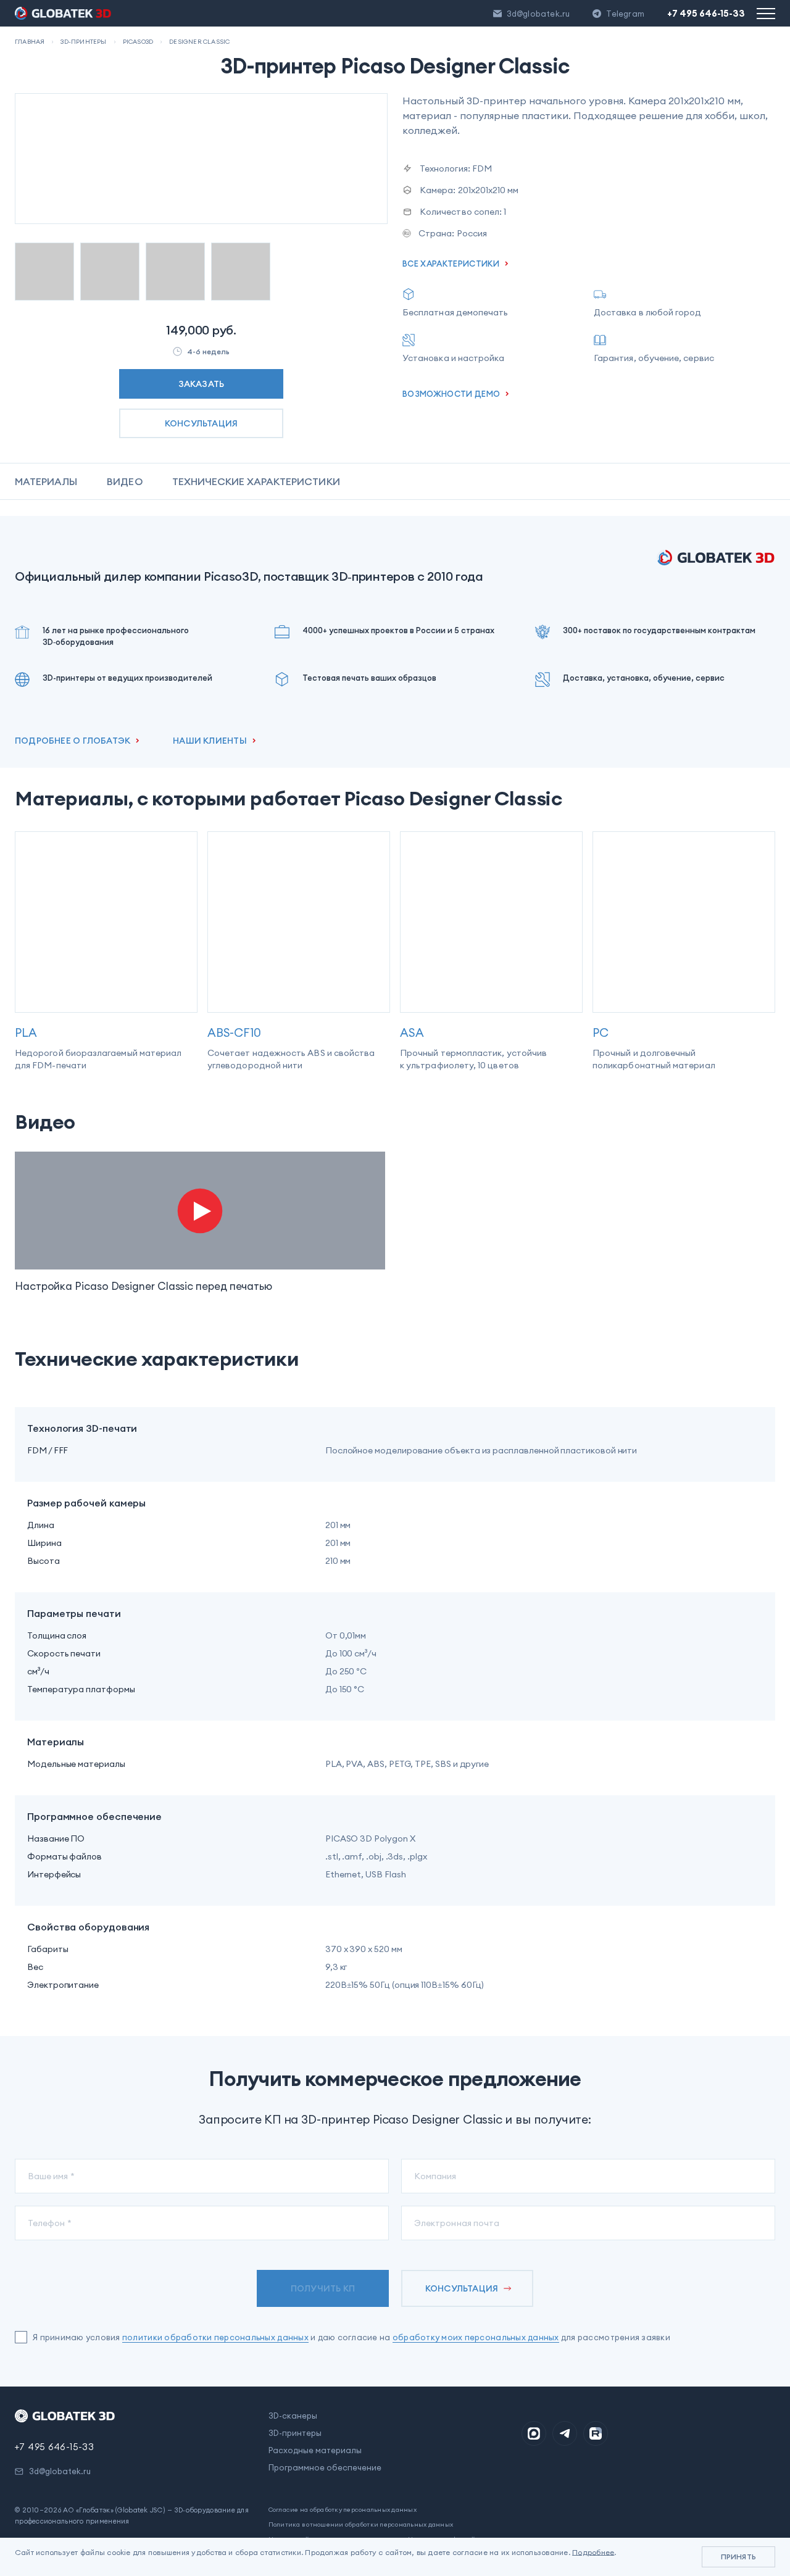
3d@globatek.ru (538, 14)
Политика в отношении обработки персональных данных (361, 2524)
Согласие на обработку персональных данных (343, 2510)
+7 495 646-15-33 (706, 13)
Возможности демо (451, 394)
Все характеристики (451, 264)
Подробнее (593, 2552)
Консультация (202, 423)
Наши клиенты (210, 741)
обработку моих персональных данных (476, 2337)
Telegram (625, 14)
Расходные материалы (315, 2450)
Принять (738, 2557)
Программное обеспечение (325, 2467)
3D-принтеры (295, 2433)
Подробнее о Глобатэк (73, 741)
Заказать (202, 384)
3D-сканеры (293, 2416)
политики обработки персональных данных (215, 2337)
